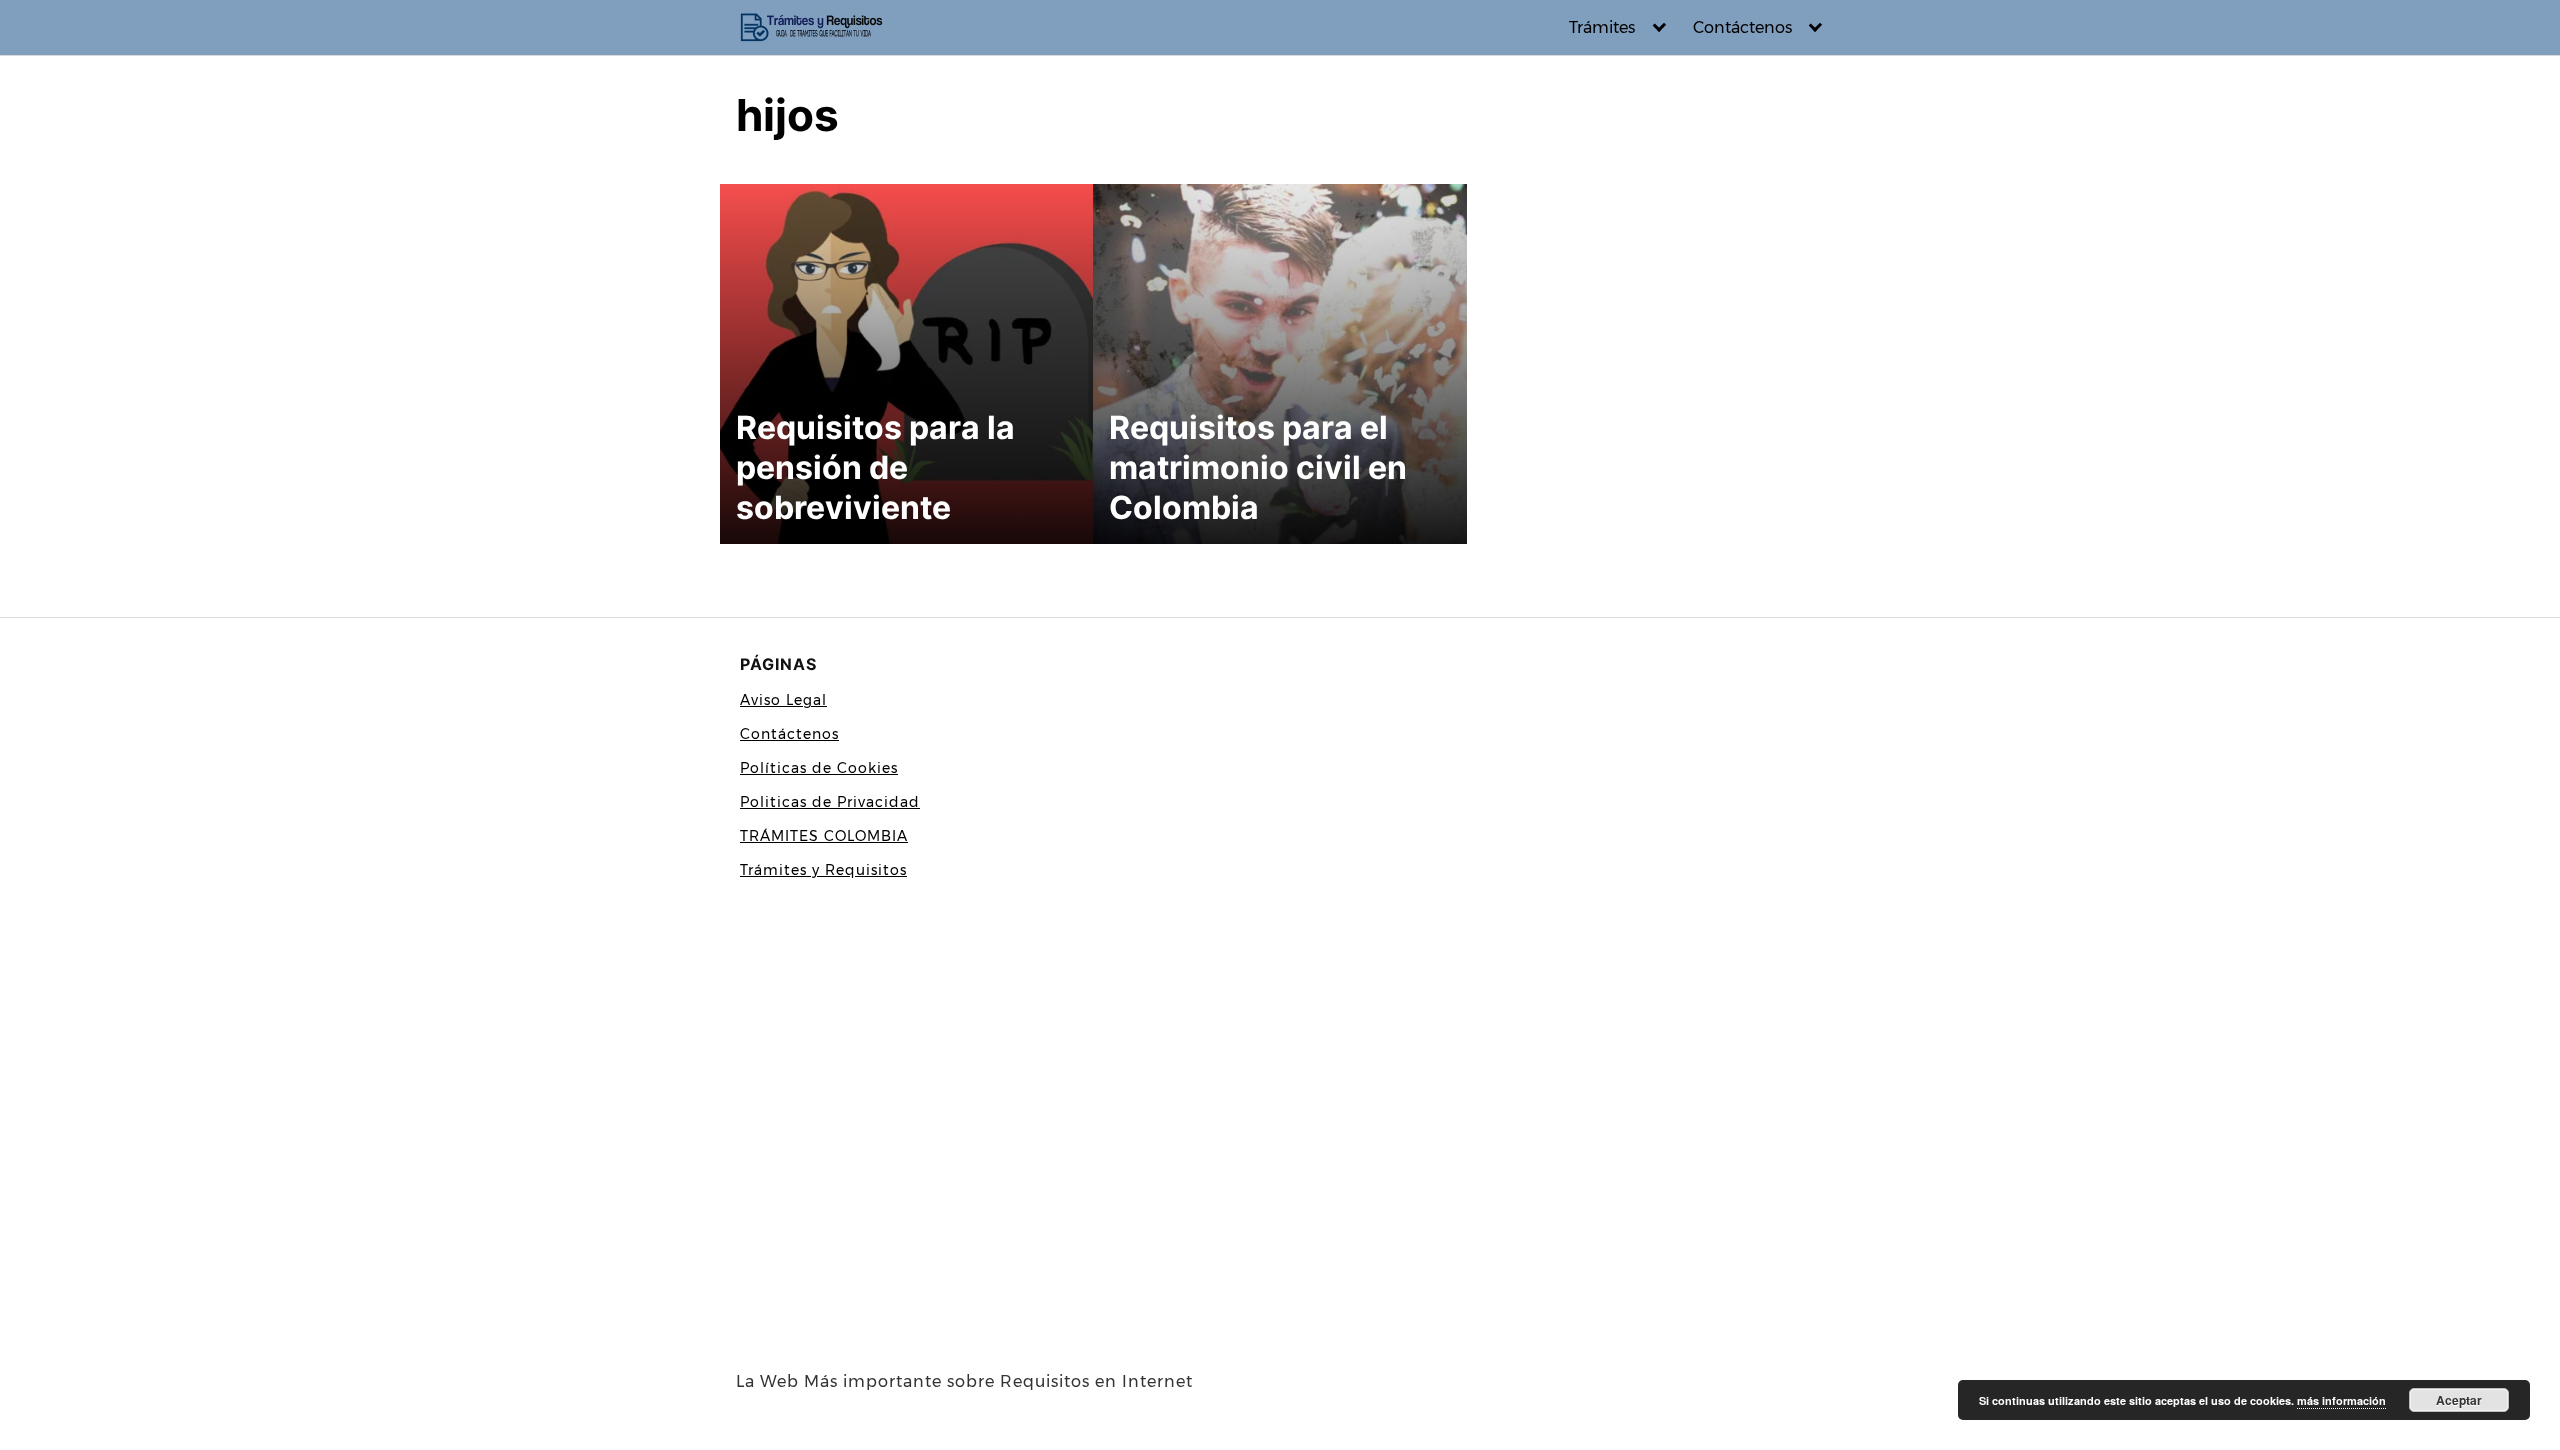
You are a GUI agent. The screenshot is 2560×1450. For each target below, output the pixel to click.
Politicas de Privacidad (830, 802)
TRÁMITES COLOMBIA (824, 836)
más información (2341, 1400)
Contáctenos (1742, 27)
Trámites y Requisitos (823, 870)
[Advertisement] (1000, 1130)
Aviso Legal (783, 700)
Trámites (1602, 27)
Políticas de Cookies (819, 768)
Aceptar (2459, 1400)
